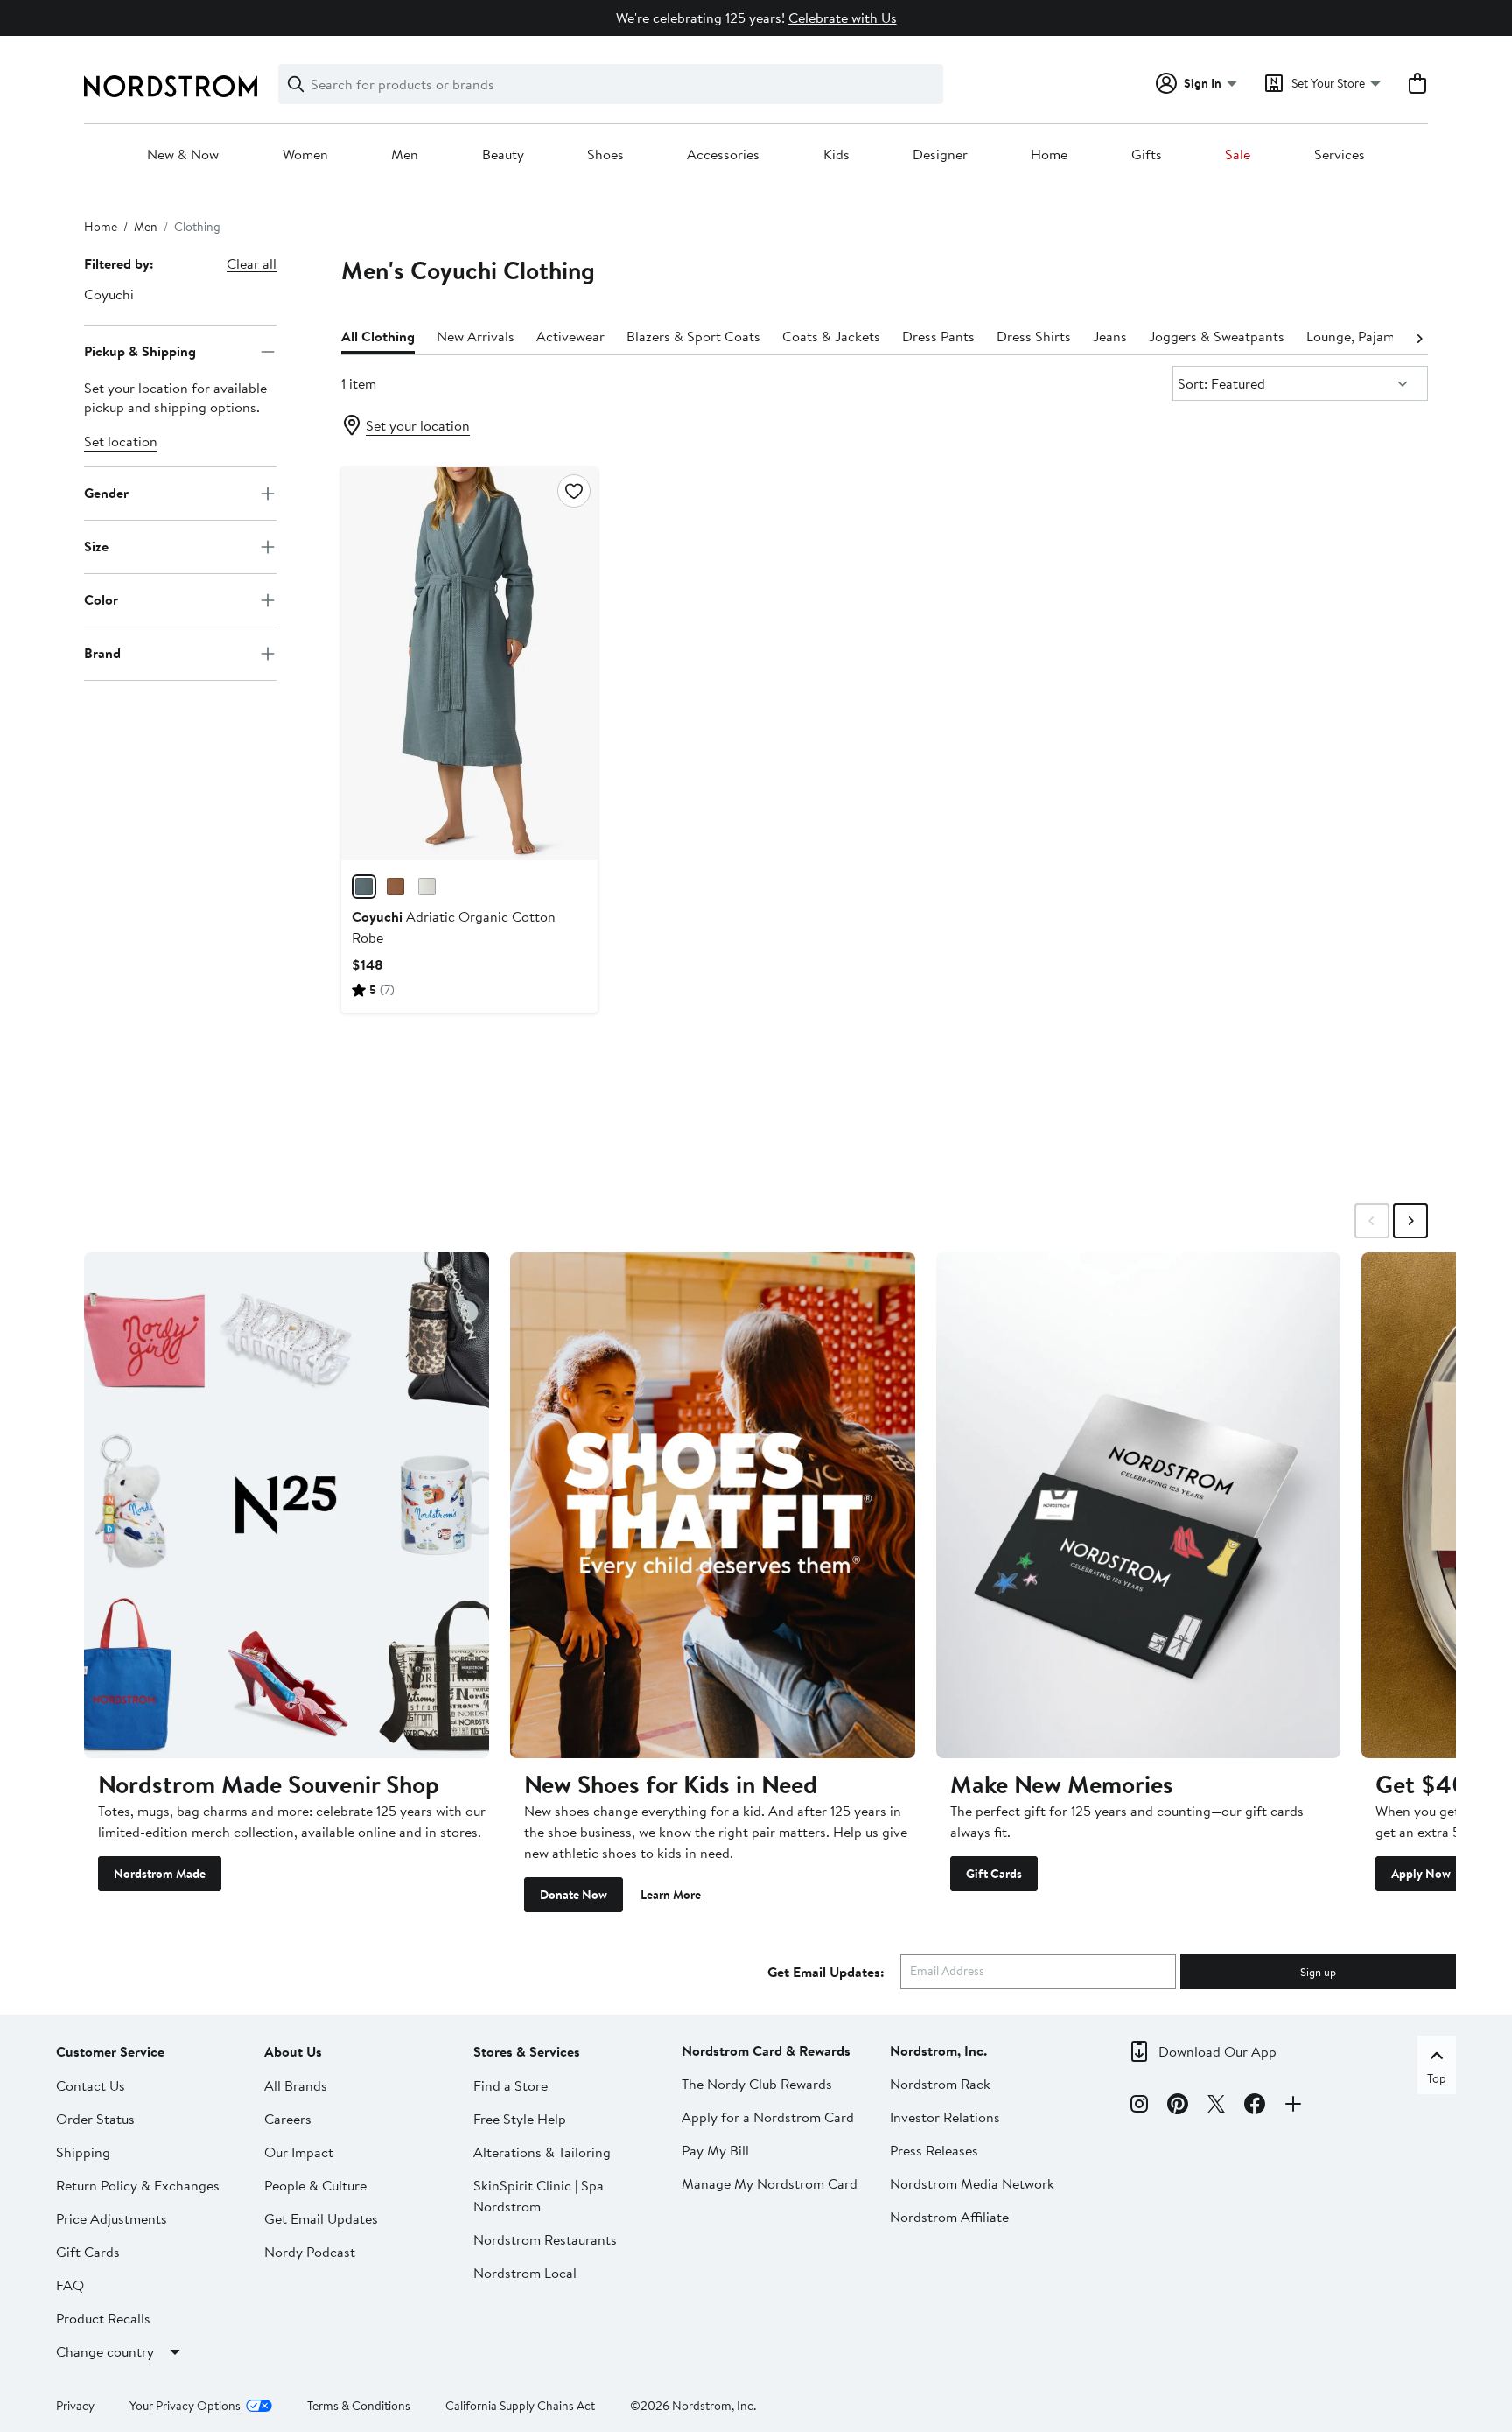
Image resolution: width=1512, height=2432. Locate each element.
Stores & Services (527, 2051)
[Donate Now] (713, 1505)
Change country (105, 2351)
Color (101, 599)
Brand (102, 653)
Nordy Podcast (310, 2252)
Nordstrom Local (525, 2273)
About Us (293, 2051)
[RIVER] (364, 887)
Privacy (75, 2406)
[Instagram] (1139, 2106)
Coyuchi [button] (109, 294)
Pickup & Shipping (140, 351)
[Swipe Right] (1410, 1221)
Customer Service (110, 2051)
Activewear (570, 336)
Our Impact (299, 2152)
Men (405, 155)
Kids (836, 155)
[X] (1216, 2106)
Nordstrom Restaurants (545, 2239)
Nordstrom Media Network (972, 2183)
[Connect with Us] (1293, 2106)
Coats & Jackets (831, 336)
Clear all (252, 263)
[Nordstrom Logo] (171, 86)
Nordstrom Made (160, 1874)
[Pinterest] (1178, 2106)
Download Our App (1218, 2051)
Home (1049, 155)
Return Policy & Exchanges (138, 2185)
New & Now (183, 155)
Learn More (671, 1895)
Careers (288, 2119)
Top (1437, 2078)
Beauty (503, 155)
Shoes (605, 155)
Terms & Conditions (359, 2406)
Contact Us (91, 2085)
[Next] (1419, 337)
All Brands (296, 2085)
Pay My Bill (715, 2150)
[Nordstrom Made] (287, 1505)
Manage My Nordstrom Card (770, 2183)
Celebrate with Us (843, 18)
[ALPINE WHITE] (427, 887)
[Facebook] (1255, 2106)
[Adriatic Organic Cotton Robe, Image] (469, 663)
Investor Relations (945, 2117)
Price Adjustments (112, 2218)
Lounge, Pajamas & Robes (1384, 336)
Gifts (1147, 155)
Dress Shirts (1034, 336)
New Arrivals (476, 336)
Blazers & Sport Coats (693, 336)
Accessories (723, 155)
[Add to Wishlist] (574, 491)
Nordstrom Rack (940, 2084)
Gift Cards (994, 1874)
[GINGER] (395, 887)
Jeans (1110, 336)
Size (96, 546)
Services (1340, 155)
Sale (1238, 155)
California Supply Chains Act (520, 2406)
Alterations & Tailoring (542, 2152)
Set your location (418, 425)
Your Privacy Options (185, 2406)
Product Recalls (103, 2318)
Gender (106, 493)
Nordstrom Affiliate (949, 2217)
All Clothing (378, 336)
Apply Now (1421, 1874)
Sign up (1318, 1972)
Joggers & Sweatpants (1217, 336)
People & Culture (315, 2185)
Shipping (83, 2152)
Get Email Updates (321, 2218)
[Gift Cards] (1139, 1505)
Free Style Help (520, 2119)
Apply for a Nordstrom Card (768, 2117)
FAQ (70, 2285)
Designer (940, 155)
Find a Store (511, 2085)
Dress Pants (938, 336)
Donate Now (574, 1895)
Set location (121, 441)
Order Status (95, 2119)
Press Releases (934, 2150)
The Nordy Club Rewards (757, 2084)
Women (305, 155)
